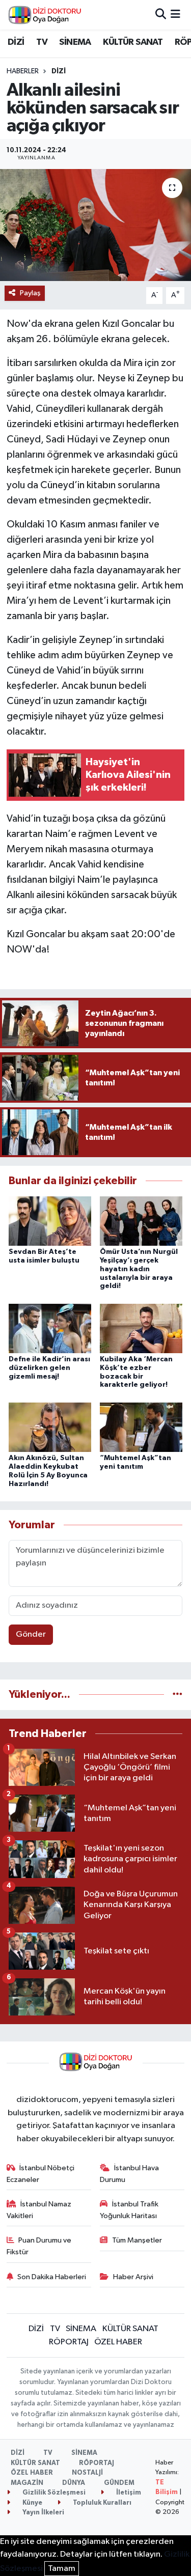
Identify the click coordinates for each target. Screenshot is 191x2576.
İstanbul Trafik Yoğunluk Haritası (129, 2210)
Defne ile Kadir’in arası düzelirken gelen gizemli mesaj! (49, 1368)
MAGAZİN (27, 2483)
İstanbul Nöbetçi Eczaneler (41, 2174)
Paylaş (30, 293)
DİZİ (16, 42)
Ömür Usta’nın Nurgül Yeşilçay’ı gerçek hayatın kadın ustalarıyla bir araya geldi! (139, 1269)
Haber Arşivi (133, 2277)
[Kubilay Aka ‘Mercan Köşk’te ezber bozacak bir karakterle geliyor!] (141, 1328)
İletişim (128, 2493)
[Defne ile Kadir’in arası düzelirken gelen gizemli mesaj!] (50, 1328)
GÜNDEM (119, 2483)
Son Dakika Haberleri (52, 2277)
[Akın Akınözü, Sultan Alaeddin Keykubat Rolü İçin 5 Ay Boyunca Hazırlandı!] (50, 1427)
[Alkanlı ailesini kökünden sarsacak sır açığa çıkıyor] (95, 225)
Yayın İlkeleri (43, 2513)
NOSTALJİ (87, 2473)
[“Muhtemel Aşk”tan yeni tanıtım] (141, 1427)
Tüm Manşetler (137, 2240)
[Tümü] (178, 1695)
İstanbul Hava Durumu (129, 2174)
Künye (32, 2503)
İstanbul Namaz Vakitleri (39, 2210)
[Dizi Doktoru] (45, 15)
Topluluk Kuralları (101, 2503)
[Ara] (161, 15)
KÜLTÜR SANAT (133, 42)
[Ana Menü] (175, 15)
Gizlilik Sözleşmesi (53, 2493)
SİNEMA (75, 42)
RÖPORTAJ (69, 2342)
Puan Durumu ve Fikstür (39, 2246)
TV (42, 42)
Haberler (23, 71)
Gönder (31, 1634)
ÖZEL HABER (118, 2342)
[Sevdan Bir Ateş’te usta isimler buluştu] (50, 1221)
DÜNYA (74, 2483)
